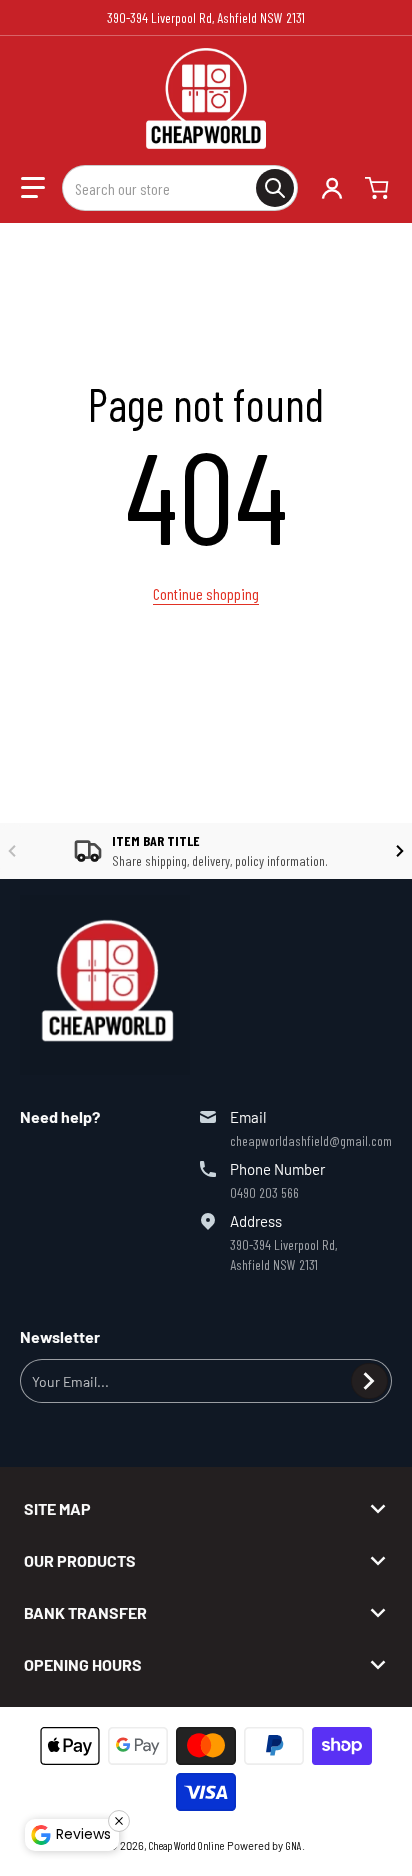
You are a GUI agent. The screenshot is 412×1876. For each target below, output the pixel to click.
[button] (33, 188)
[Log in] (332, 188)
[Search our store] (275, 188)
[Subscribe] (369, 1381)
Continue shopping (206, 593)
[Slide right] (400, 851)
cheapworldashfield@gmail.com (311, 1140)
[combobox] (180, 188)
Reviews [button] (83, 1834)
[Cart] (379, 188)
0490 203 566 (264, 1192)
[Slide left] (12, 851)
